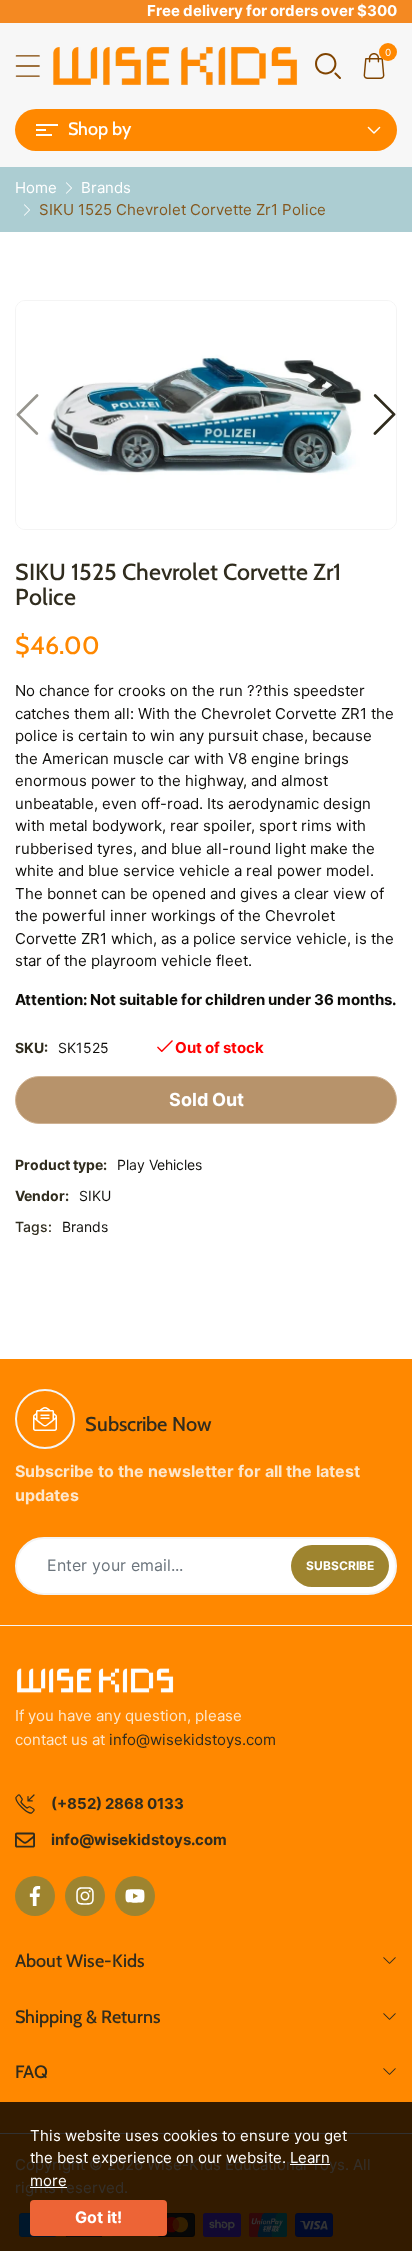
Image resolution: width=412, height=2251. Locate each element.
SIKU (95, 1195)
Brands (85, 1226)
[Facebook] (35, 1896)
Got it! (98, 2217)
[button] (328, 64)
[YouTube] (135, 1896)
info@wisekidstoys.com (192, 1739)
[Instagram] (85, 1896)
